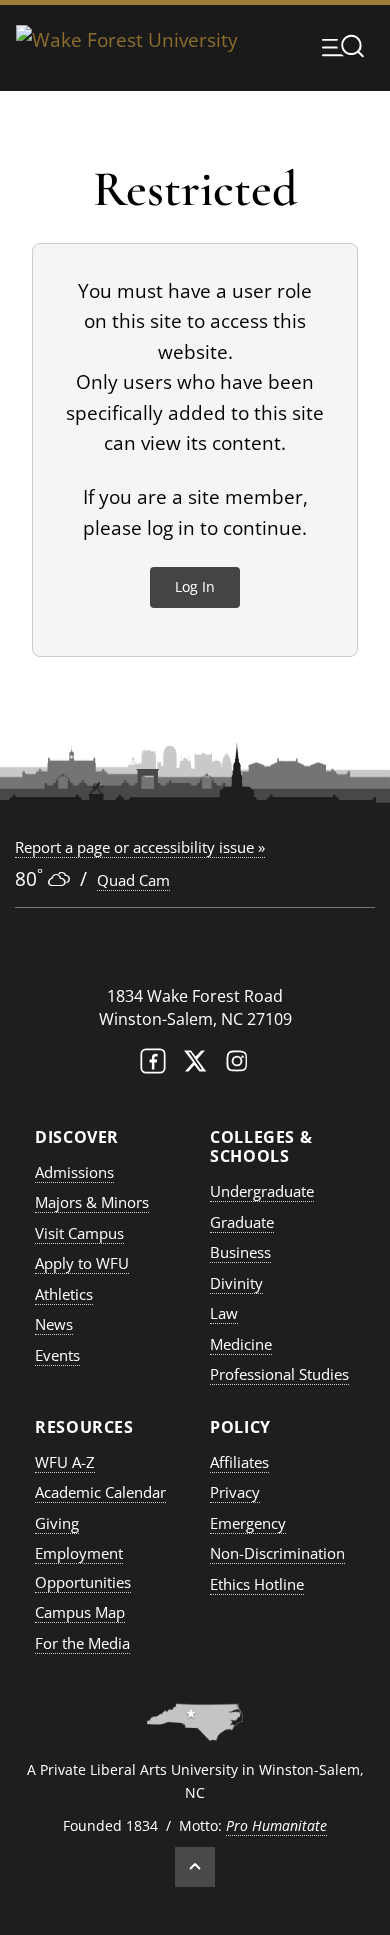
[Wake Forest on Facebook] (153, 1065)
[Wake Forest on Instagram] (237, 1065)
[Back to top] (195, 1867)
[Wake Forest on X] (195, 1065)
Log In (195, 586)
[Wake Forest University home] (127, 45)
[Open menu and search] (343, 46)
